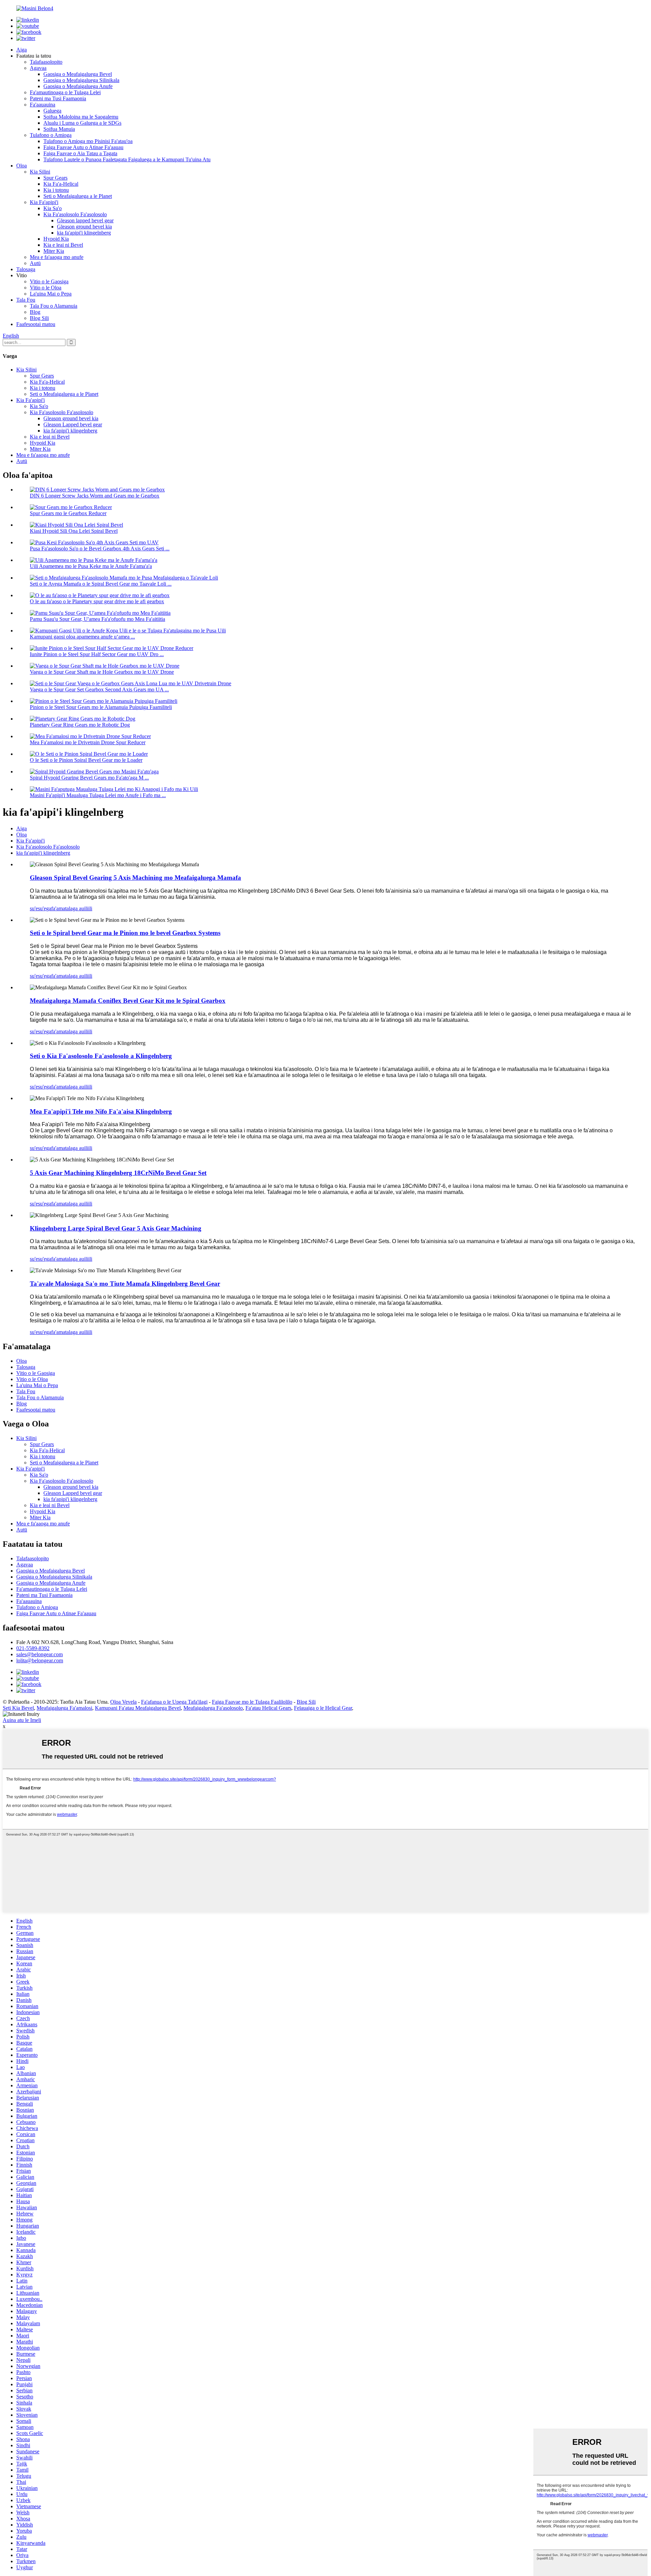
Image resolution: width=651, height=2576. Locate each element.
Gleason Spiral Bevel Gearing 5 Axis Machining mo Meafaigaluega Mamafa (135, 878)
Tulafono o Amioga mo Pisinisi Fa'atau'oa (88, 141)
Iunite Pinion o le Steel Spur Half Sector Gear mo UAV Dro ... (97, 654)
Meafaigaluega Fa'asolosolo (213, 1708)
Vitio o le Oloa (46, 288)
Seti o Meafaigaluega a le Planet (78, 196)
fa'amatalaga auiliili (72, 908)
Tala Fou (26, 300)
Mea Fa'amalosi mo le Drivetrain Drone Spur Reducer (88, 742)
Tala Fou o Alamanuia (54, 306)
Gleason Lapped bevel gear (73, 424)
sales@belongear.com (40, 1654)
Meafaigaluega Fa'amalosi (64, 1708)
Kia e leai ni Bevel (63, 245)
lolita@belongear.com (40, 1660)
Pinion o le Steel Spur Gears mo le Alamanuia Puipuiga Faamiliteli (101, 707)
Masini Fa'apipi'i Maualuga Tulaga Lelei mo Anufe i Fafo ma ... (98, 795)
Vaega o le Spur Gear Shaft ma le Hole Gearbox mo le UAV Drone (102, 672)
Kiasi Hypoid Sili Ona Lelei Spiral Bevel (74, 531)
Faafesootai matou (36, 324)
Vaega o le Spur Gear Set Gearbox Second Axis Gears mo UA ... (99, 689)
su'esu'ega (41, 908)
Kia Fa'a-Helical (61, 184)
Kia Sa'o (53, 208)
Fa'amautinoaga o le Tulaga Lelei (65, 92)
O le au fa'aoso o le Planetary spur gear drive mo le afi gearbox (97, 601)
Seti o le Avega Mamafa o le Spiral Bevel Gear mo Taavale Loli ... (101, 584)
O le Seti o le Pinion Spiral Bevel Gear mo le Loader (86, 760)
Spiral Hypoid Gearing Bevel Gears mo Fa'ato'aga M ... (89, 778)
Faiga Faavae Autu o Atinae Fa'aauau (83, 147)
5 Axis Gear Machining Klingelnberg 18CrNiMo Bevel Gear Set (118, 1173)
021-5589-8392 (33, 1648)
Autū (35, 263)
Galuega (52, 111)
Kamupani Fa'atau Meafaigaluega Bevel (138, 1708)
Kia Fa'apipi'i (44, 202)
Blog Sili (39, 318)
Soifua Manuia (59, 129)
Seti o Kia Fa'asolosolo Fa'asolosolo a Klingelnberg (101, 1056)
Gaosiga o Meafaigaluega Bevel (78, 74)
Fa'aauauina (43, 105)
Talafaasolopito (46, 62)
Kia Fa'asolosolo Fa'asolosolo (75, 214)
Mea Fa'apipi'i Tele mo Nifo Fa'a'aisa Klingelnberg (101, 1111)
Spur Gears (55, 178)
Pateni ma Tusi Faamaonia (58, 98)
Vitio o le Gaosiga (49, 281)
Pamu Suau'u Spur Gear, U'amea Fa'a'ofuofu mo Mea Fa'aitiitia (97, 619)
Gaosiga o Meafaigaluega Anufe (78, 86)
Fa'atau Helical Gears (268, 1708)
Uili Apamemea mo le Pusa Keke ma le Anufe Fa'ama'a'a (91, 566)
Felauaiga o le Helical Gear (323, 1708)
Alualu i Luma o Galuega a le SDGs (82, 123)
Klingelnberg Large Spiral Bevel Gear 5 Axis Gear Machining (116, 1228)
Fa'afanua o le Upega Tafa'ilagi (174, 1702)
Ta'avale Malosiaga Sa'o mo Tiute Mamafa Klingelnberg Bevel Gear (125, 1284)
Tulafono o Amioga (51, 135)
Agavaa (38, 68)
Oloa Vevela (123, 1702)
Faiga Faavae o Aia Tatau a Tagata (80, 153)
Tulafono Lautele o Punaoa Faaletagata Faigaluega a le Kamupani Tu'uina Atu (127, 159)
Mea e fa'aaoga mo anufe (57, 257)
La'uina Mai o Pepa (51, 294)
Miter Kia (54, 251)
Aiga (22, 50)
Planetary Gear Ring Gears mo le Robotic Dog (80, 725)
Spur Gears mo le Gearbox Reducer (68, 513)
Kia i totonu (56, 190)
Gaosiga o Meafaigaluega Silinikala (81, 80)
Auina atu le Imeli (22, 1720)
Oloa (22, 166)
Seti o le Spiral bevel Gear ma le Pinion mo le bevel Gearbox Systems (125, 933)
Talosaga (26, 269)
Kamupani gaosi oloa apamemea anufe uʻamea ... (82, 637)
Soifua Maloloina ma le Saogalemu (81, 117)
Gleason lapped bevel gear (85, 220)
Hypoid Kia (56, 239)
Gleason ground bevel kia (84, 227)
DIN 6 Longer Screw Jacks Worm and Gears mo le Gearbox (95, 496)
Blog (35, 312)
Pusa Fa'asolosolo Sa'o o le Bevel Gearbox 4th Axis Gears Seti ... (100, 549)
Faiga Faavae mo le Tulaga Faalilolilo (252, 1702)
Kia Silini (40, 172)
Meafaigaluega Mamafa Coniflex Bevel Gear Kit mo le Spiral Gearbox (128, 1001)
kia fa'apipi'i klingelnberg (84, 233)
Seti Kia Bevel (18, 1708)
